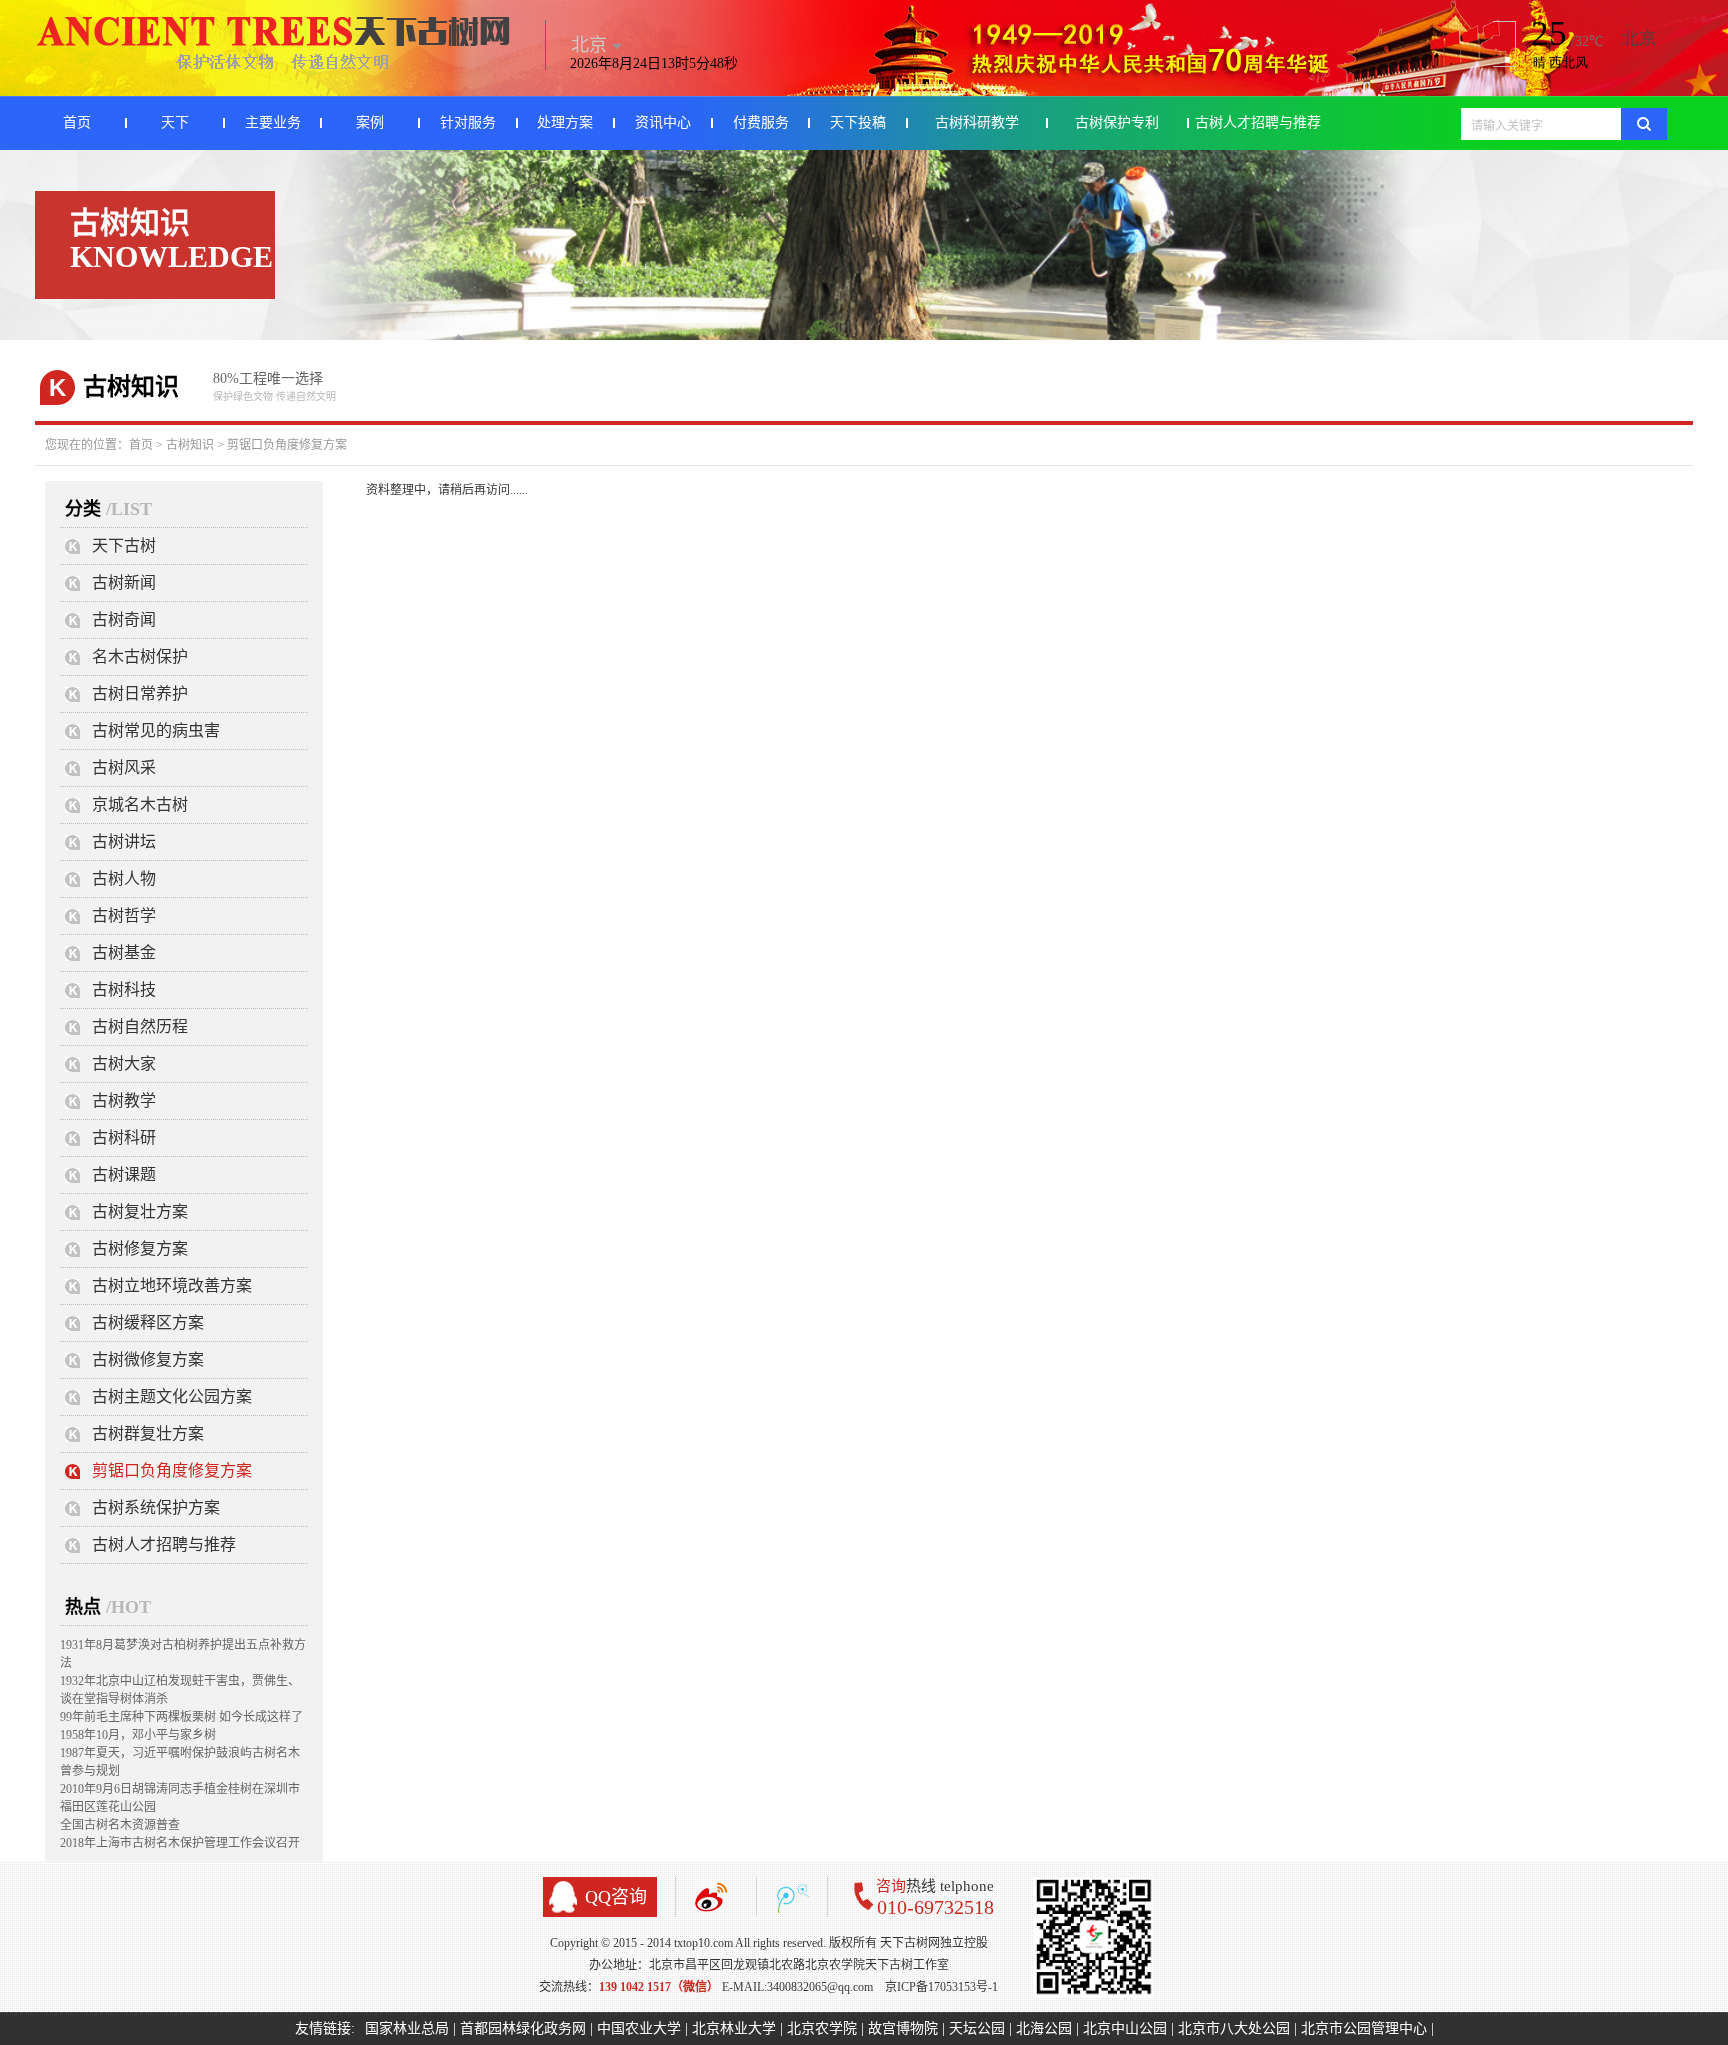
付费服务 (761, 122)
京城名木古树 (140, 804)
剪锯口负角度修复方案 (287, 445)
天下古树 (124, 545)
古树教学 (124, 1100)
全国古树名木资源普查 (120, 1825)
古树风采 (124, 767)
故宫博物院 (903, 2028)
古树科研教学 (977, 122)
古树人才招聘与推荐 (1258, 122)
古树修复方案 (140, 1248)
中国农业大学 (639, 2028)
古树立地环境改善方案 (172, 1285)
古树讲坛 (124, 841)
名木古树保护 (140, 656)
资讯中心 (663, 122)
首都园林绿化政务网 (523, 2028)
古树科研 (124, 1137)
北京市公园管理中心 (1364, 2028)
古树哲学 (124, 915)
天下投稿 (858, 122)
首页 (77, 122)
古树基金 (124, 952)
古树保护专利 (1117, 122)
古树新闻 (124, 582)
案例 (370, 122)
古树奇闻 (124, 619)
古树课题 (124, 1174)
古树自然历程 (140, 1026)
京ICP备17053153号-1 (941, 1987)
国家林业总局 (407, 2028)
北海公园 (1044, 2028)
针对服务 (468, 122)
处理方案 (565, 122)
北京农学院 (822, 2028)
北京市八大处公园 (1234, 2028)
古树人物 (124, 878)
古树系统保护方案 (156, 1507)
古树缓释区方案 (148, 1322)
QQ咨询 (616, 1897)
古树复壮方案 (140, 1211)
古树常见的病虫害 (156, 730)
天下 (175, 122)
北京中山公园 (1125, 2028)
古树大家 (124, 1063)
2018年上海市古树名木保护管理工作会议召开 (180, 1843)
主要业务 (273, 122)
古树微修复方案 (148, 1359)
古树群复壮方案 (148, 1433)
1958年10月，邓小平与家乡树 (138, 1735)
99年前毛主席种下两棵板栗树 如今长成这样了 (181, 1717)
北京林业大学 (734, 2028)
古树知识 (190, 445)
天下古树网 (275, 43)
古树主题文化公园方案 (172, 1396)
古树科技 (124, 989)
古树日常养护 (140, 693)
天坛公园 (977, 2028)
